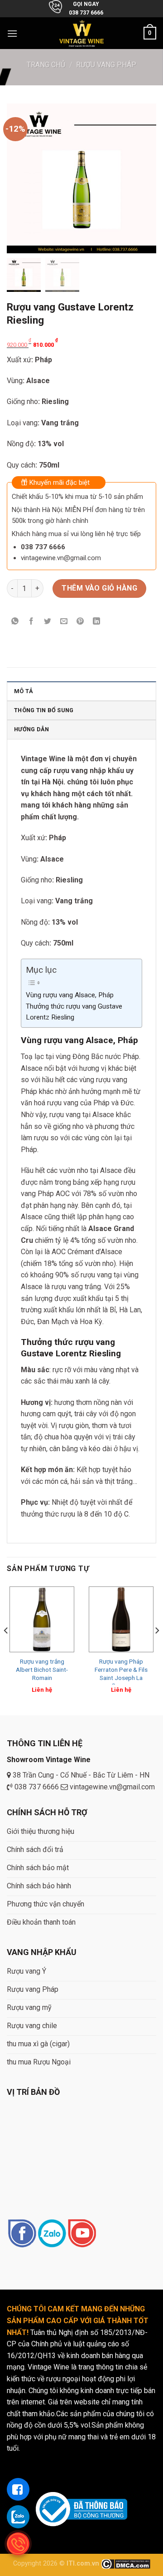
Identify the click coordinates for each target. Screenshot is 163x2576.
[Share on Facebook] (31, 622)
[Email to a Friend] (64, 622)
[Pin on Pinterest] (80, 622)
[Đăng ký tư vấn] (18, 2489)
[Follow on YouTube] (82, 2234)
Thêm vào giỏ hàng (99, 588)
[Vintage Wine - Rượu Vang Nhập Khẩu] (82, 33)
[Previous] (6, 1649)
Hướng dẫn (31, 729)
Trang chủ (46, 65)
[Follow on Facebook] (22, 2234)
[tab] (81, 691)
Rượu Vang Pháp (106, 65)
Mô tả (24, 691)
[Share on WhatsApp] (15, 622)
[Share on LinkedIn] (97, 622)
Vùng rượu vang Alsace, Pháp (70, 995)
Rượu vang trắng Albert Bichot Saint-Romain (42, 1669)
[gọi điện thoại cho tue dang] (18, 2544)
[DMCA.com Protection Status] (126, 2564)
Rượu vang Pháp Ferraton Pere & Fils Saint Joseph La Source (121, 1673)
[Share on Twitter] (48, 622)
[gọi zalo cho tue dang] (18, 2517)
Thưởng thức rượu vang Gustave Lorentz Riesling (74, 1012)
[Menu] (12, 33)
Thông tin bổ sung (44, 710)
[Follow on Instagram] (52, 2234)
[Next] (157, 1649)
